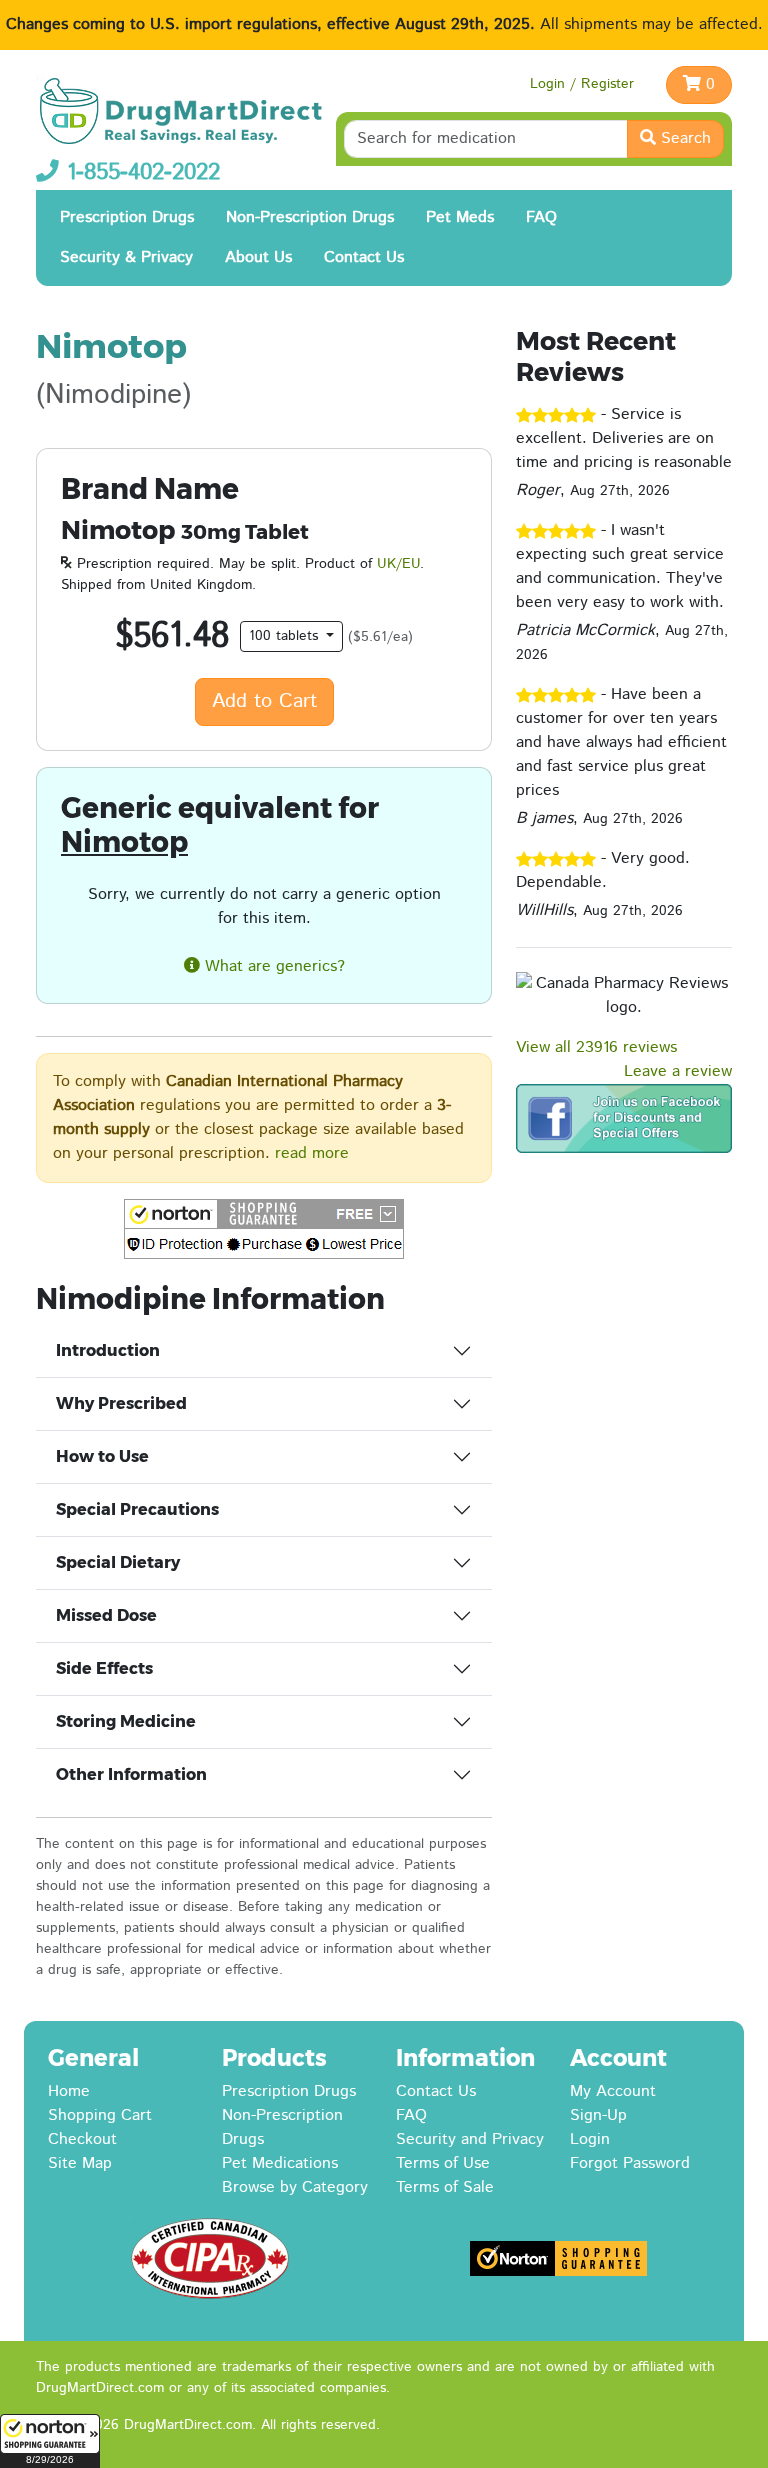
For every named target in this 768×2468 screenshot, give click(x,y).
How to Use (102, 1456)
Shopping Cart (100, 2115)
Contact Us (364, 257)
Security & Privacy (126, 257)
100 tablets (286, 636)
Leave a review (678, 1071)
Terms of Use (443, 2163)
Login (590, 2139)
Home (69, 2091)
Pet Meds (460, 217)
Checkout (82, 2139)
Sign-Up (598, 2115)
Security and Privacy (470, 2139)
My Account (613, 2091)
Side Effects (104, 1668)
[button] (50, 2441)
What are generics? (272, 966)
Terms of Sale (445, 2187)
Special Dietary (118, 1562)
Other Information (131, 1774)
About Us (258, 257)
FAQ (541, 217)
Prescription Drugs (127, 217)
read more (312, 1153)
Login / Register (582, 84)
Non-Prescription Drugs (310, 217)
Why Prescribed (121, 1403)
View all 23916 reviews (596, 1047)
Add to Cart (264, 701)
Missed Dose (106, 1615)
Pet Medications (280, 2163)
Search (683, 138)
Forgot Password (630, 2163)
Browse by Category (295, 2187)
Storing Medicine (126, 1721)
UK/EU (398, 564)
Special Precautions (137, 1509)
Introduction (108, 1350)
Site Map (80, 2163)
